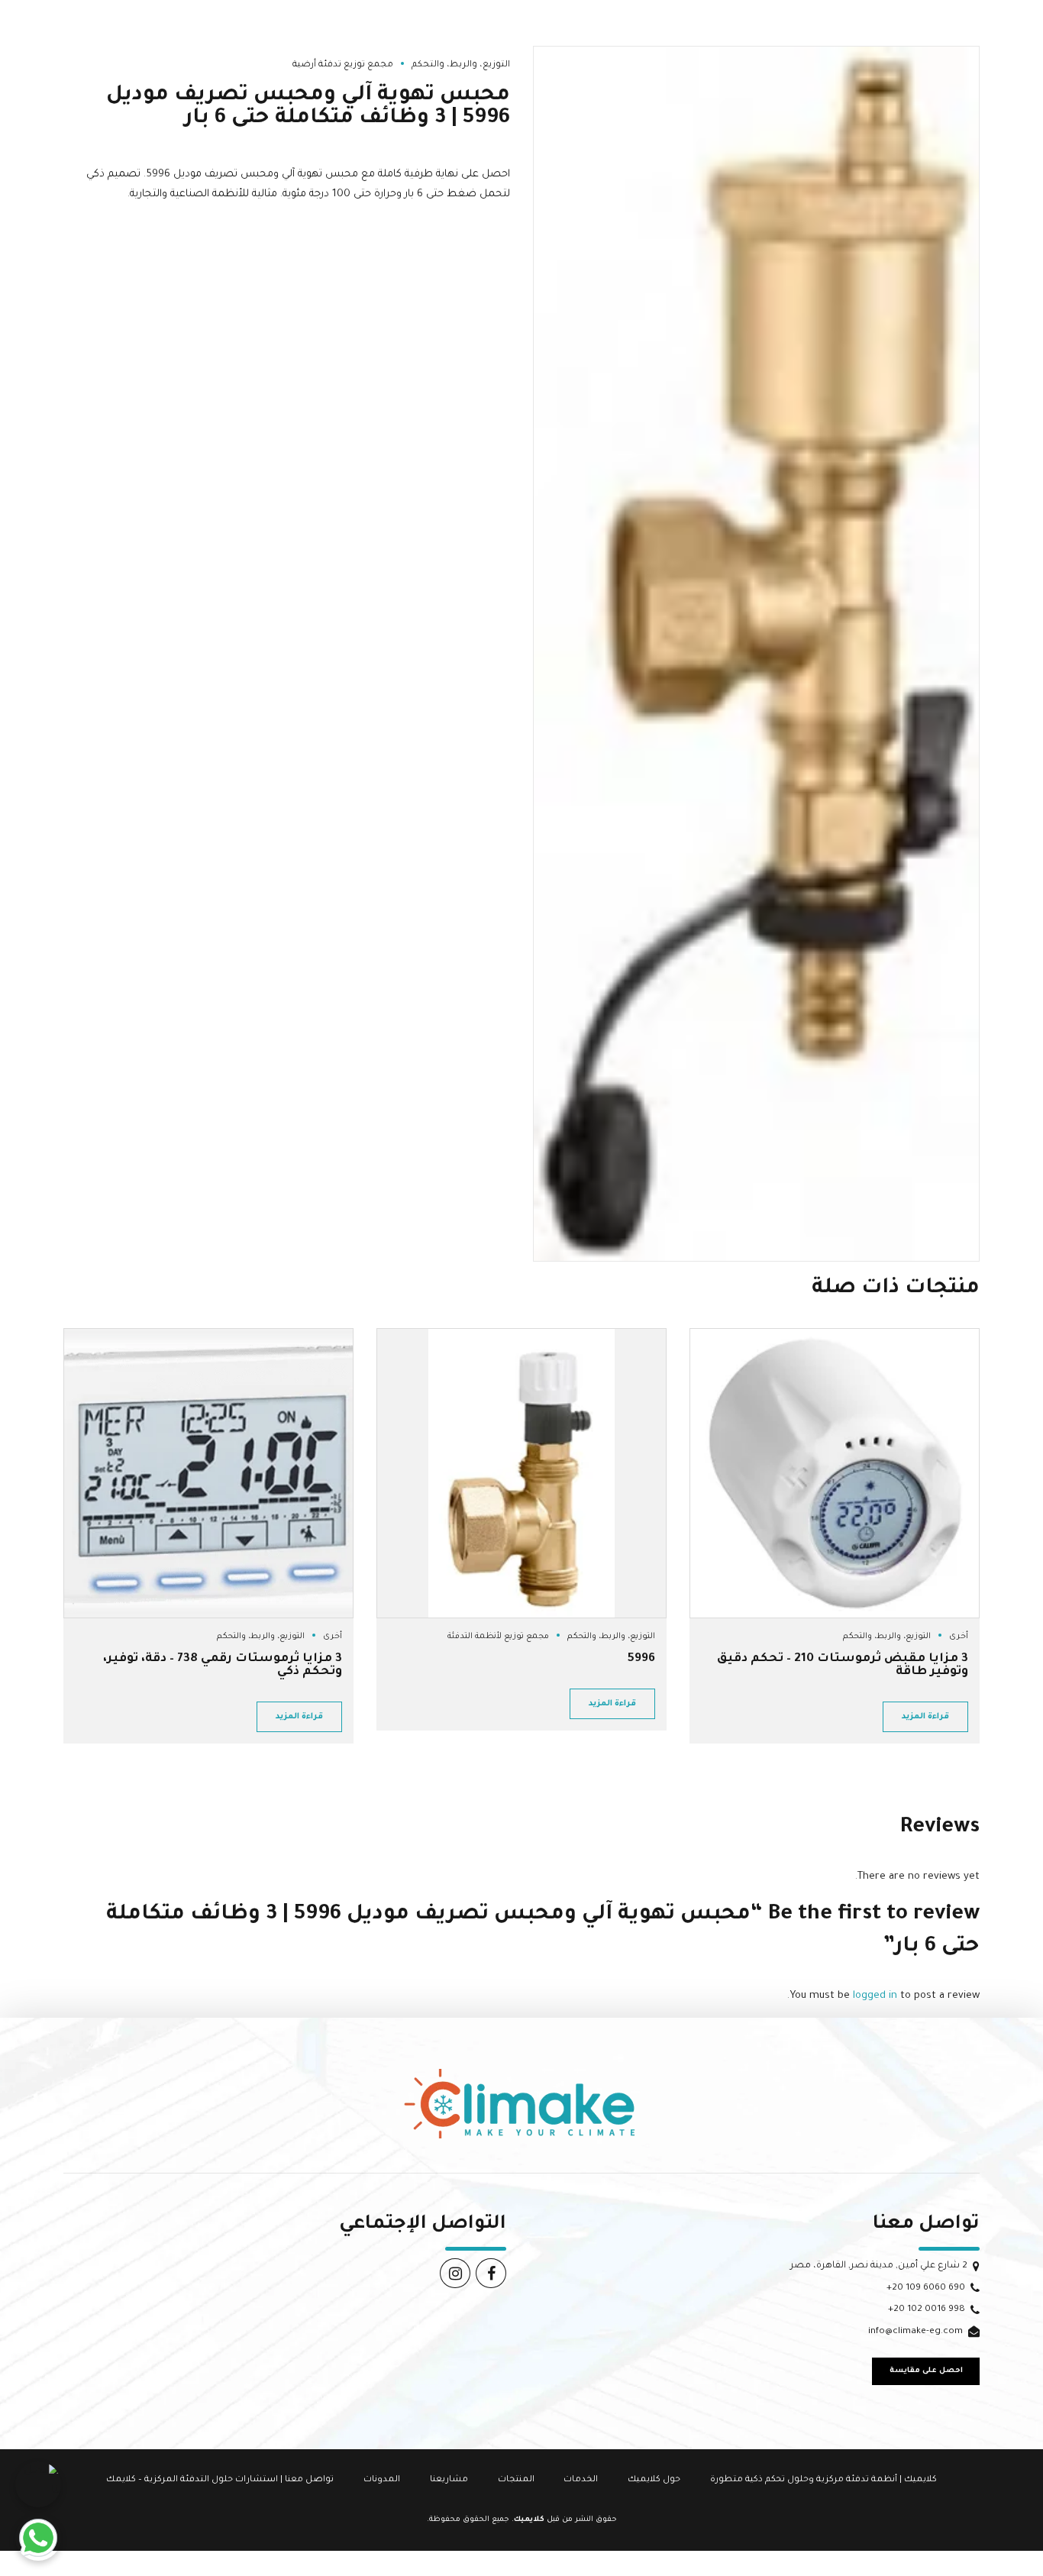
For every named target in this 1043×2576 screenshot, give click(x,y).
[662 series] (521, 1473)
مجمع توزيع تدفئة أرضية (343, 65)
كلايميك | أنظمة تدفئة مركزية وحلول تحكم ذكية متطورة (823, 2480)
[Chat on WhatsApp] (38, 2538)
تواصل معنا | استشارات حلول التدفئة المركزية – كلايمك (220, 2480)
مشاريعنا (449, 2480)
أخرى (959, 1637)
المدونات (382, 2480)
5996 (641, 1659)
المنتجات (516, 2480)
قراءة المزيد (925, 1717)
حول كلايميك (654, 2480)
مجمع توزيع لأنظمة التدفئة (498, 1637)
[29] (208, 1473)
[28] (835, 1473)
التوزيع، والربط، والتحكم (461, 65)
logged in (875, 1996)
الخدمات (581, 2480)
